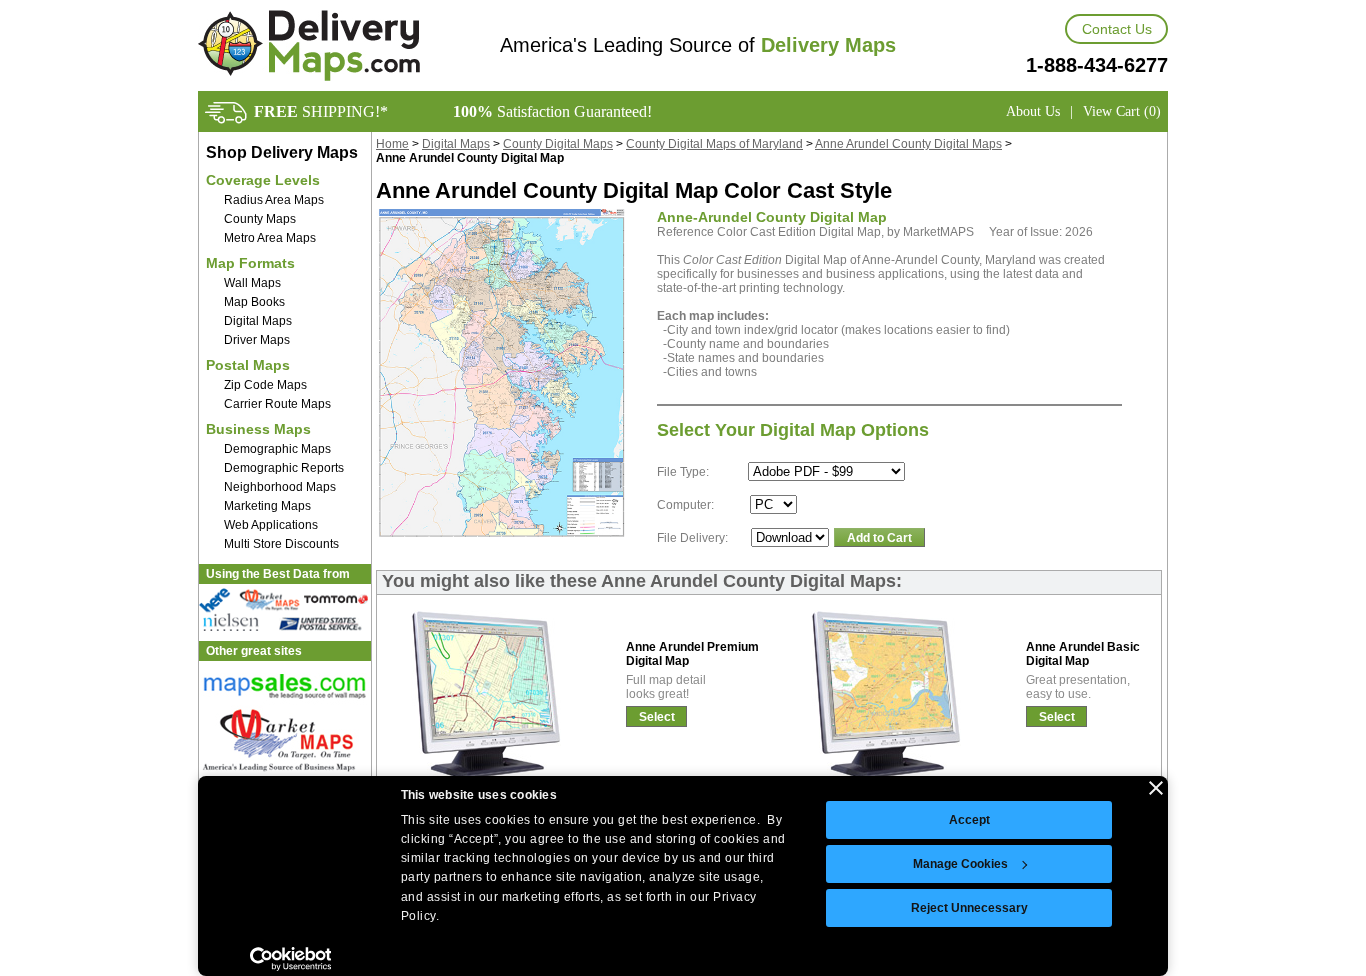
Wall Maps (252, 283)
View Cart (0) (1122, 111)
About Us (1033, 111)
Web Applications (271, 525)
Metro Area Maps (270, 238)
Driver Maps (257, 340)
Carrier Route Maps (277, 404)
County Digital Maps (558, 144)
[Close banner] (1156, 788)
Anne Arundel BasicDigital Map (1083, 654)
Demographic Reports (284, 468)
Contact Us (1117, 29)
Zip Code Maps (265, 385)
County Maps (260, 219)
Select (657, 717)
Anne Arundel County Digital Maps (908, 144)
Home (392, 144)
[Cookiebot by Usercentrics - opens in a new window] (290, 959)
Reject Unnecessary (969, 908)
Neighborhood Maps (280, 487)
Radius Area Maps (274, 200)
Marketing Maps (267, 506)
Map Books (254, 302)
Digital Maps (258, 321)
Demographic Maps (277, 449)
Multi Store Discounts (281, 544)
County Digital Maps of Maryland (714, 144)
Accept (969, 820)
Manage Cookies (960, 864)
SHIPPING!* (321, 111)
